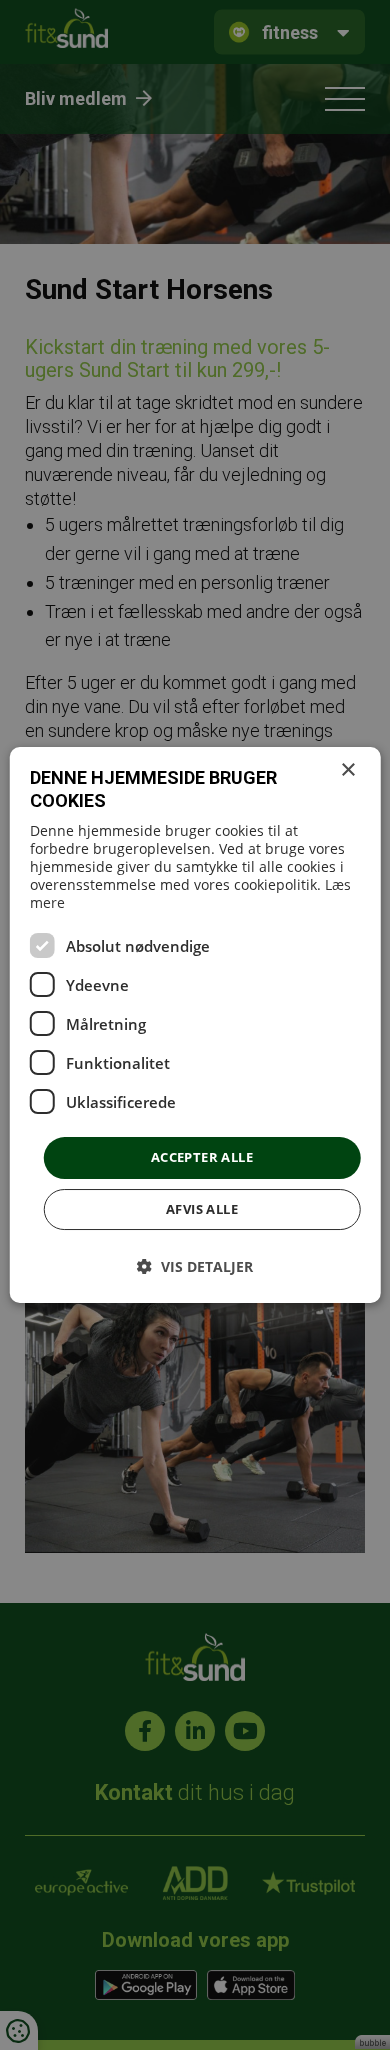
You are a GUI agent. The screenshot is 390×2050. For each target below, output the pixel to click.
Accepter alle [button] (202, 1157)
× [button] (347, 770)
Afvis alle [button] (202, 1209)
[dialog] (195, 1025)
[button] (195, 1266)
